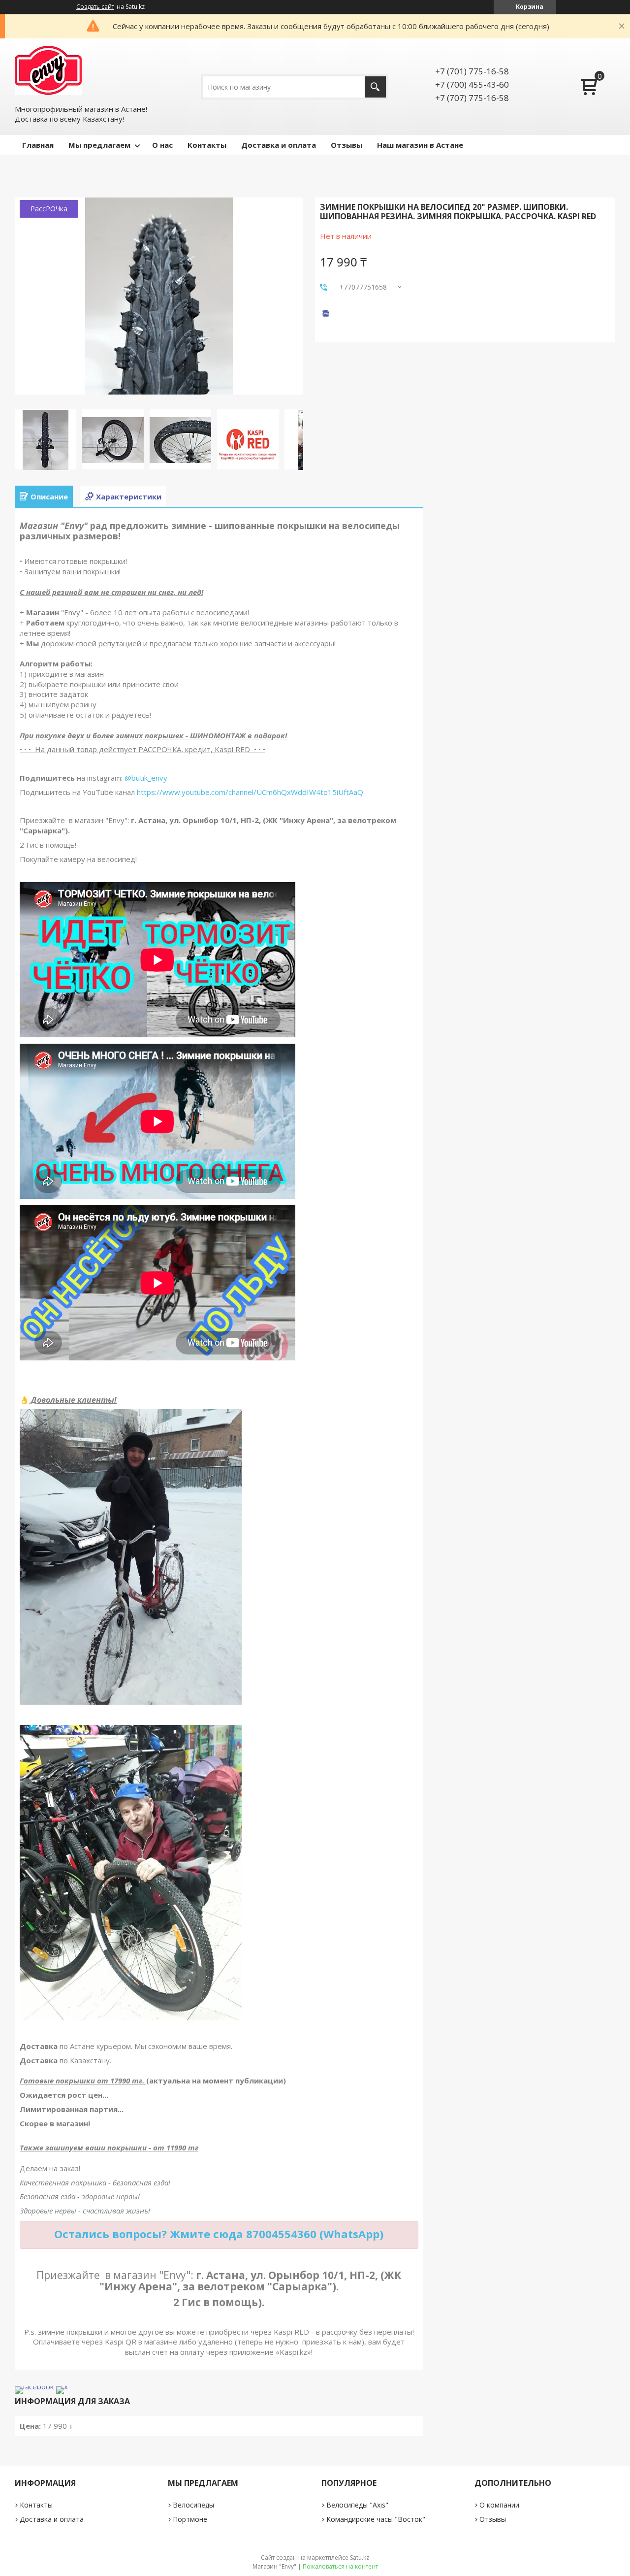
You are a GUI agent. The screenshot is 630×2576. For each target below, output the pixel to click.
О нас (162, 145)
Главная (38, 145)
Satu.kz (360, 2558)
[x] (62, 2386)
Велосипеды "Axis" (357, 2505)
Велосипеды (193, 2505)
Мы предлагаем (99, 145)
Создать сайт (95, 7)
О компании (499, 2505)
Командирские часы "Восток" (376, 2519)
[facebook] (34, 2386)
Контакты (207, 145)
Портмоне (190, 2519)
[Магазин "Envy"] (48, 70)
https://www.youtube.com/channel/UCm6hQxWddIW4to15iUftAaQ (250, 792)
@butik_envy (146, 778)
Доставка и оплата (279, 145)
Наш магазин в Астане (420, 145)
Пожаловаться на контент (340, 2566)
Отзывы (346, 145)
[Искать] (375, 87)
